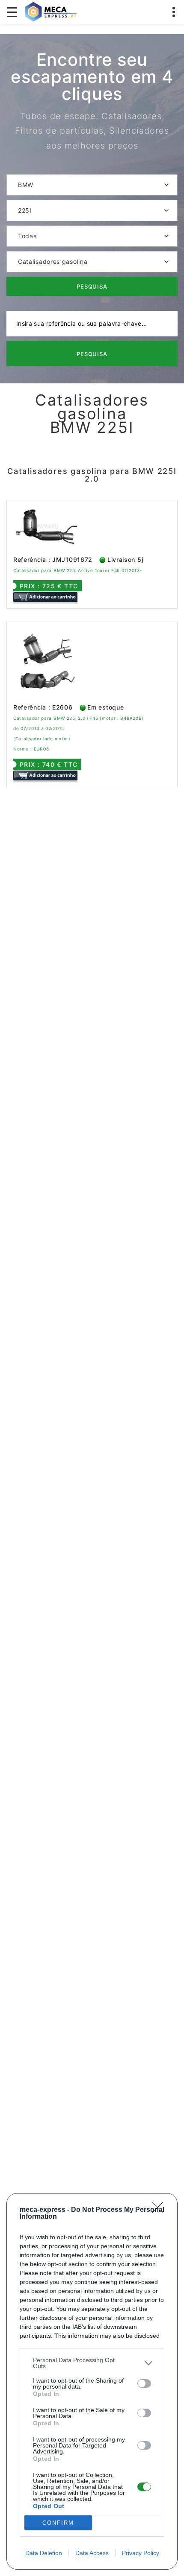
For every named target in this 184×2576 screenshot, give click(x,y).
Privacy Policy (141, 2553)
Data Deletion (44, 2553)
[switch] (144, 2383)
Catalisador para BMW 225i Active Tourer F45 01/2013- (78, 570)
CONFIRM (58, 2523)
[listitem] (92, 2363)
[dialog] (92, 2381)
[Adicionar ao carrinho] (45, 597)
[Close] (160, 2210)
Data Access (92, 2553)
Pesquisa (92, 286)
